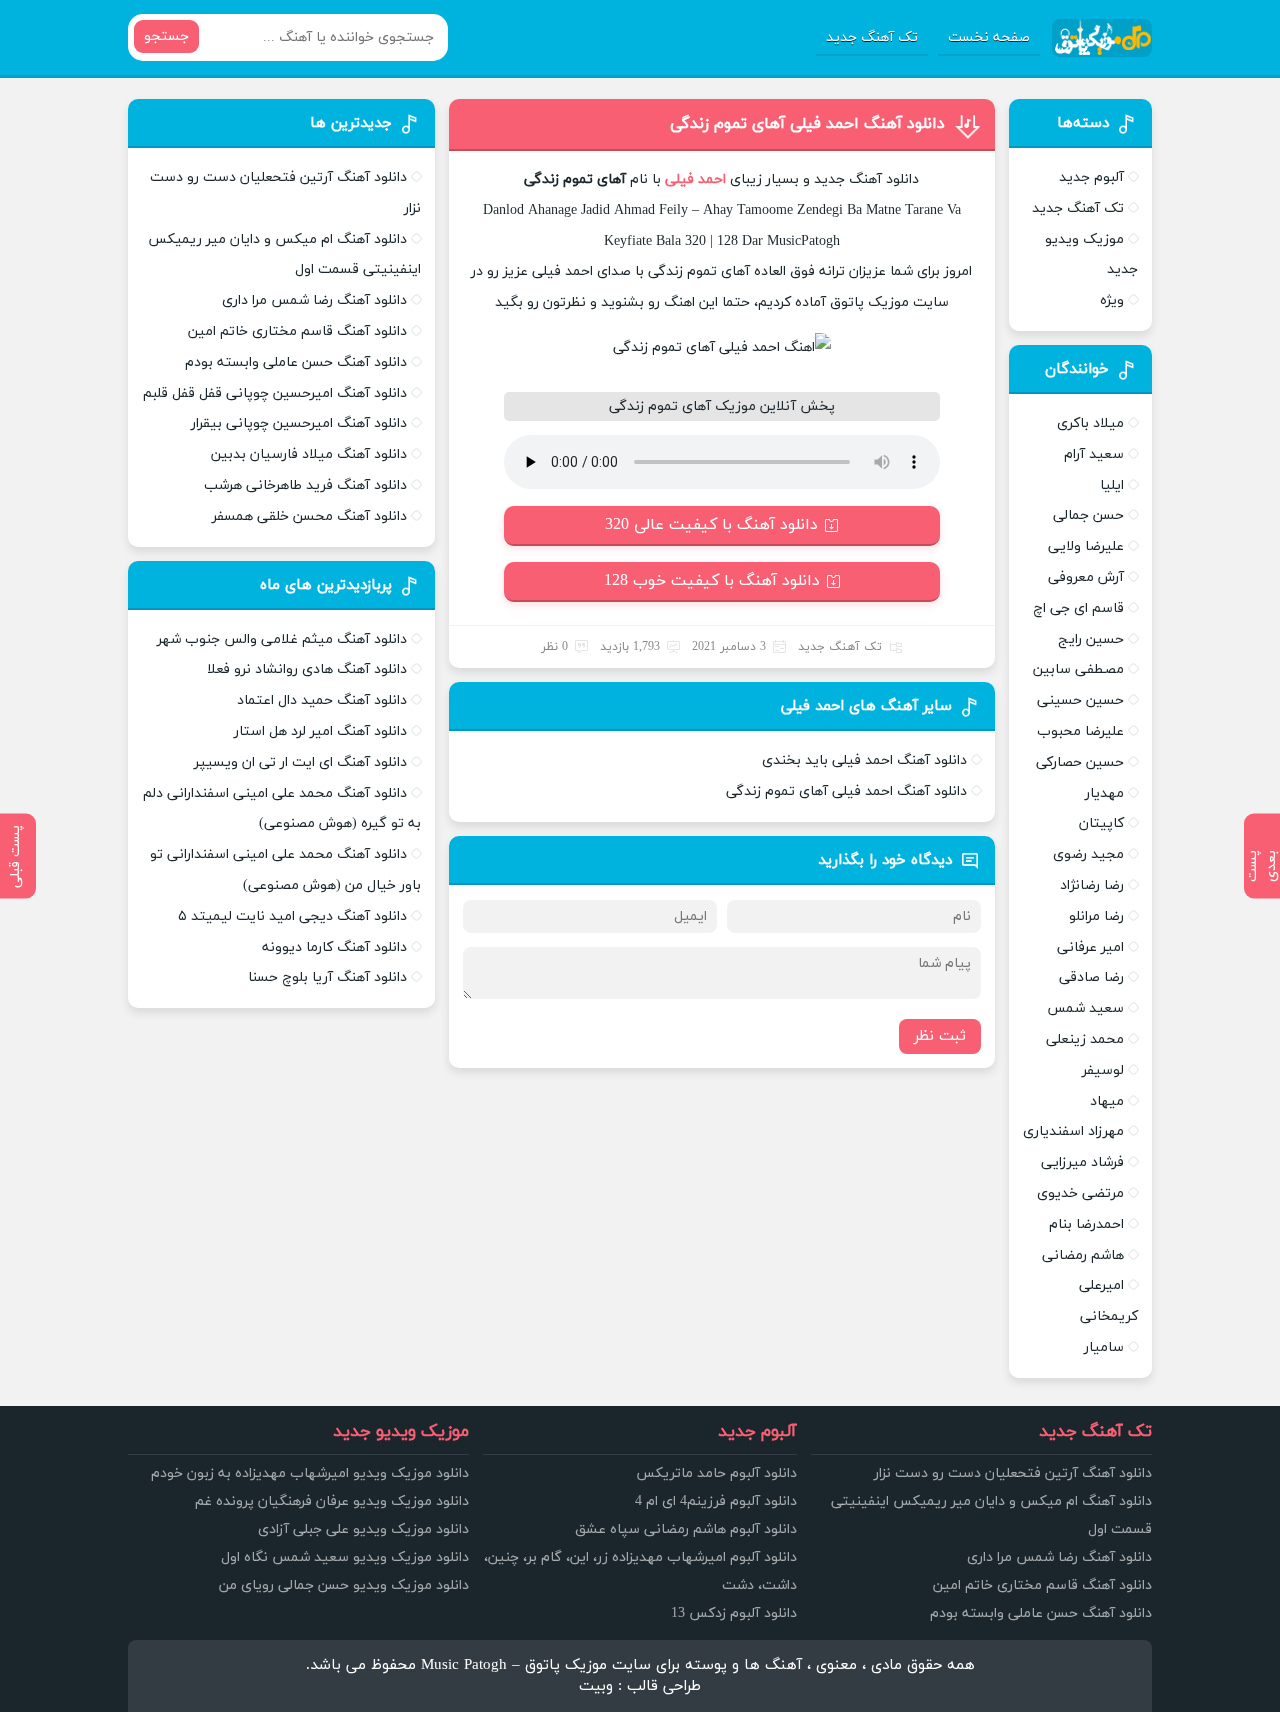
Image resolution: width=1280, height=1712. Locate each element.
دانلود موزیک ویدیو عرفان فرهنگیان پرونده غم (332, 1501)
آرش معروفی (1086, 577)
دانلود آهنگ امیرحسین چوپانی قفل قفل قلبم (275, 393)
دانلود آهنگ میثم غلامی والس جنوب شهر (282, 639)
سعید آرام (1094, 454)
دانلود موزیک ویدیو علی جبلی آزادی (363, 1529)
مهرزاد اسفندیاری (1073, 1131)
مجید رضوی (1088, 854)
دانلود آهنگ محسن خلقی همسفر (309, 516)
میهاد (1107, 1101)
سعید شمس (1085, 1008)
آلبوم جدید (1091, 177)
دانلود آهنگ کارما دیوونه (334, 947)
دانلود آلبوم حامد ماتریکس (716, 1473)
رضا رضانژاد (1092, 885)
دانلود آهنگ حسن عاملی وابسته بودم (296, 362)
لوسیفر (1103, 1070)
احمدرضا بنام (1086, 1224)
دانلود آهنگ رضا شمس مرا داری (314, 300)
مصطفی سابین (1078, 669)
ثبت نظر (940, 1036)
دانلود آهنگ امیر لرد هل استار (320, 731)
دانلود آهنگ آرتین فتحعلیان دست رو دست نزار (1013, 1473)
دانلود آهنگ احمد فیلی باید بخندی (864, 760)
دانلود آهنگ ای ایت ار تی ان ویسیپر (300, 762)
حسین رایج (1091, 639)
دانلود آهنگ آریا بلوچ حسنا (327, 977)
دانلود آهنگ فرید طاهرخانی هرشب (305, 485)
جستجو (166, 36)
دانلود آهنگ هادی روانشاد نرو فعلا (307, 669)
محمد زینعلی (1085, 1039)
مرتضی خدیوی (1080, 1193)
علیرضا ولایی (1086, 546)
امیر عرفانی (1090, 947)
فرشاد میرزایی (1082, 1162)
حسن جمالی (1088, 515)
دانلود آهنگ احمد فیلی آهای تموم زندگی (807, 124)
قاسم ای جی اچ (1078, 608)
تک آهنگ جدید (872, 37)
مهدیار (1104, 793)
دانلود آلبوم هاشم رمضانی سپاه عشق (686, 1529)
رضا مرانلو (1096, 916)
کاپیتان (1101, 823)
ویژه (1112, 300)
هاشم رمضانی (1083, 1255)
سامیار (1104, 1347)
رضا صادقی (1091, 977)
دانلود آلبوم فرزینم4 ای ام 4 (716, 1501)
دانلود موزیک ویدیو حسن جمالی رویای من (344, 1585)
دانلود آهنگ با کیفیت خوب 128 (712, 581)
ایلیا (1112, 485)
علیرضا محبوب (1080, 731)
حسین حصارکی (1080, 762)
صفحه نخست (989, 37)
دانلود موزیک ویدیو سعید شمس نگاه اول (345, 1557)
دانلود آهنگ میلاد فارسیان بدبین (309, 454)
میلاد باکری (1090, 423)
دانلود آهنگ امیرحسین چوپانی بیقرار (299, 423)
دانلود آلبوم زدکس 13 (734, 1613)
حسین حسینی (1080, 700)
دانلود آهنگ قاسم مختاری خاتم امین (297, 331)
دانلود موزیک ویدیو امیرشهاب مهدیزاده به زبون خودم (310, 1473)
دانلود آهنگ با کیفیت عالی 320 (711, 525)
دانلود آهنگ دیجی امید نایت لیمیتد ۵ (292, 916)
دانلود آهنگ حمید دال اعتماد (322, 700)
